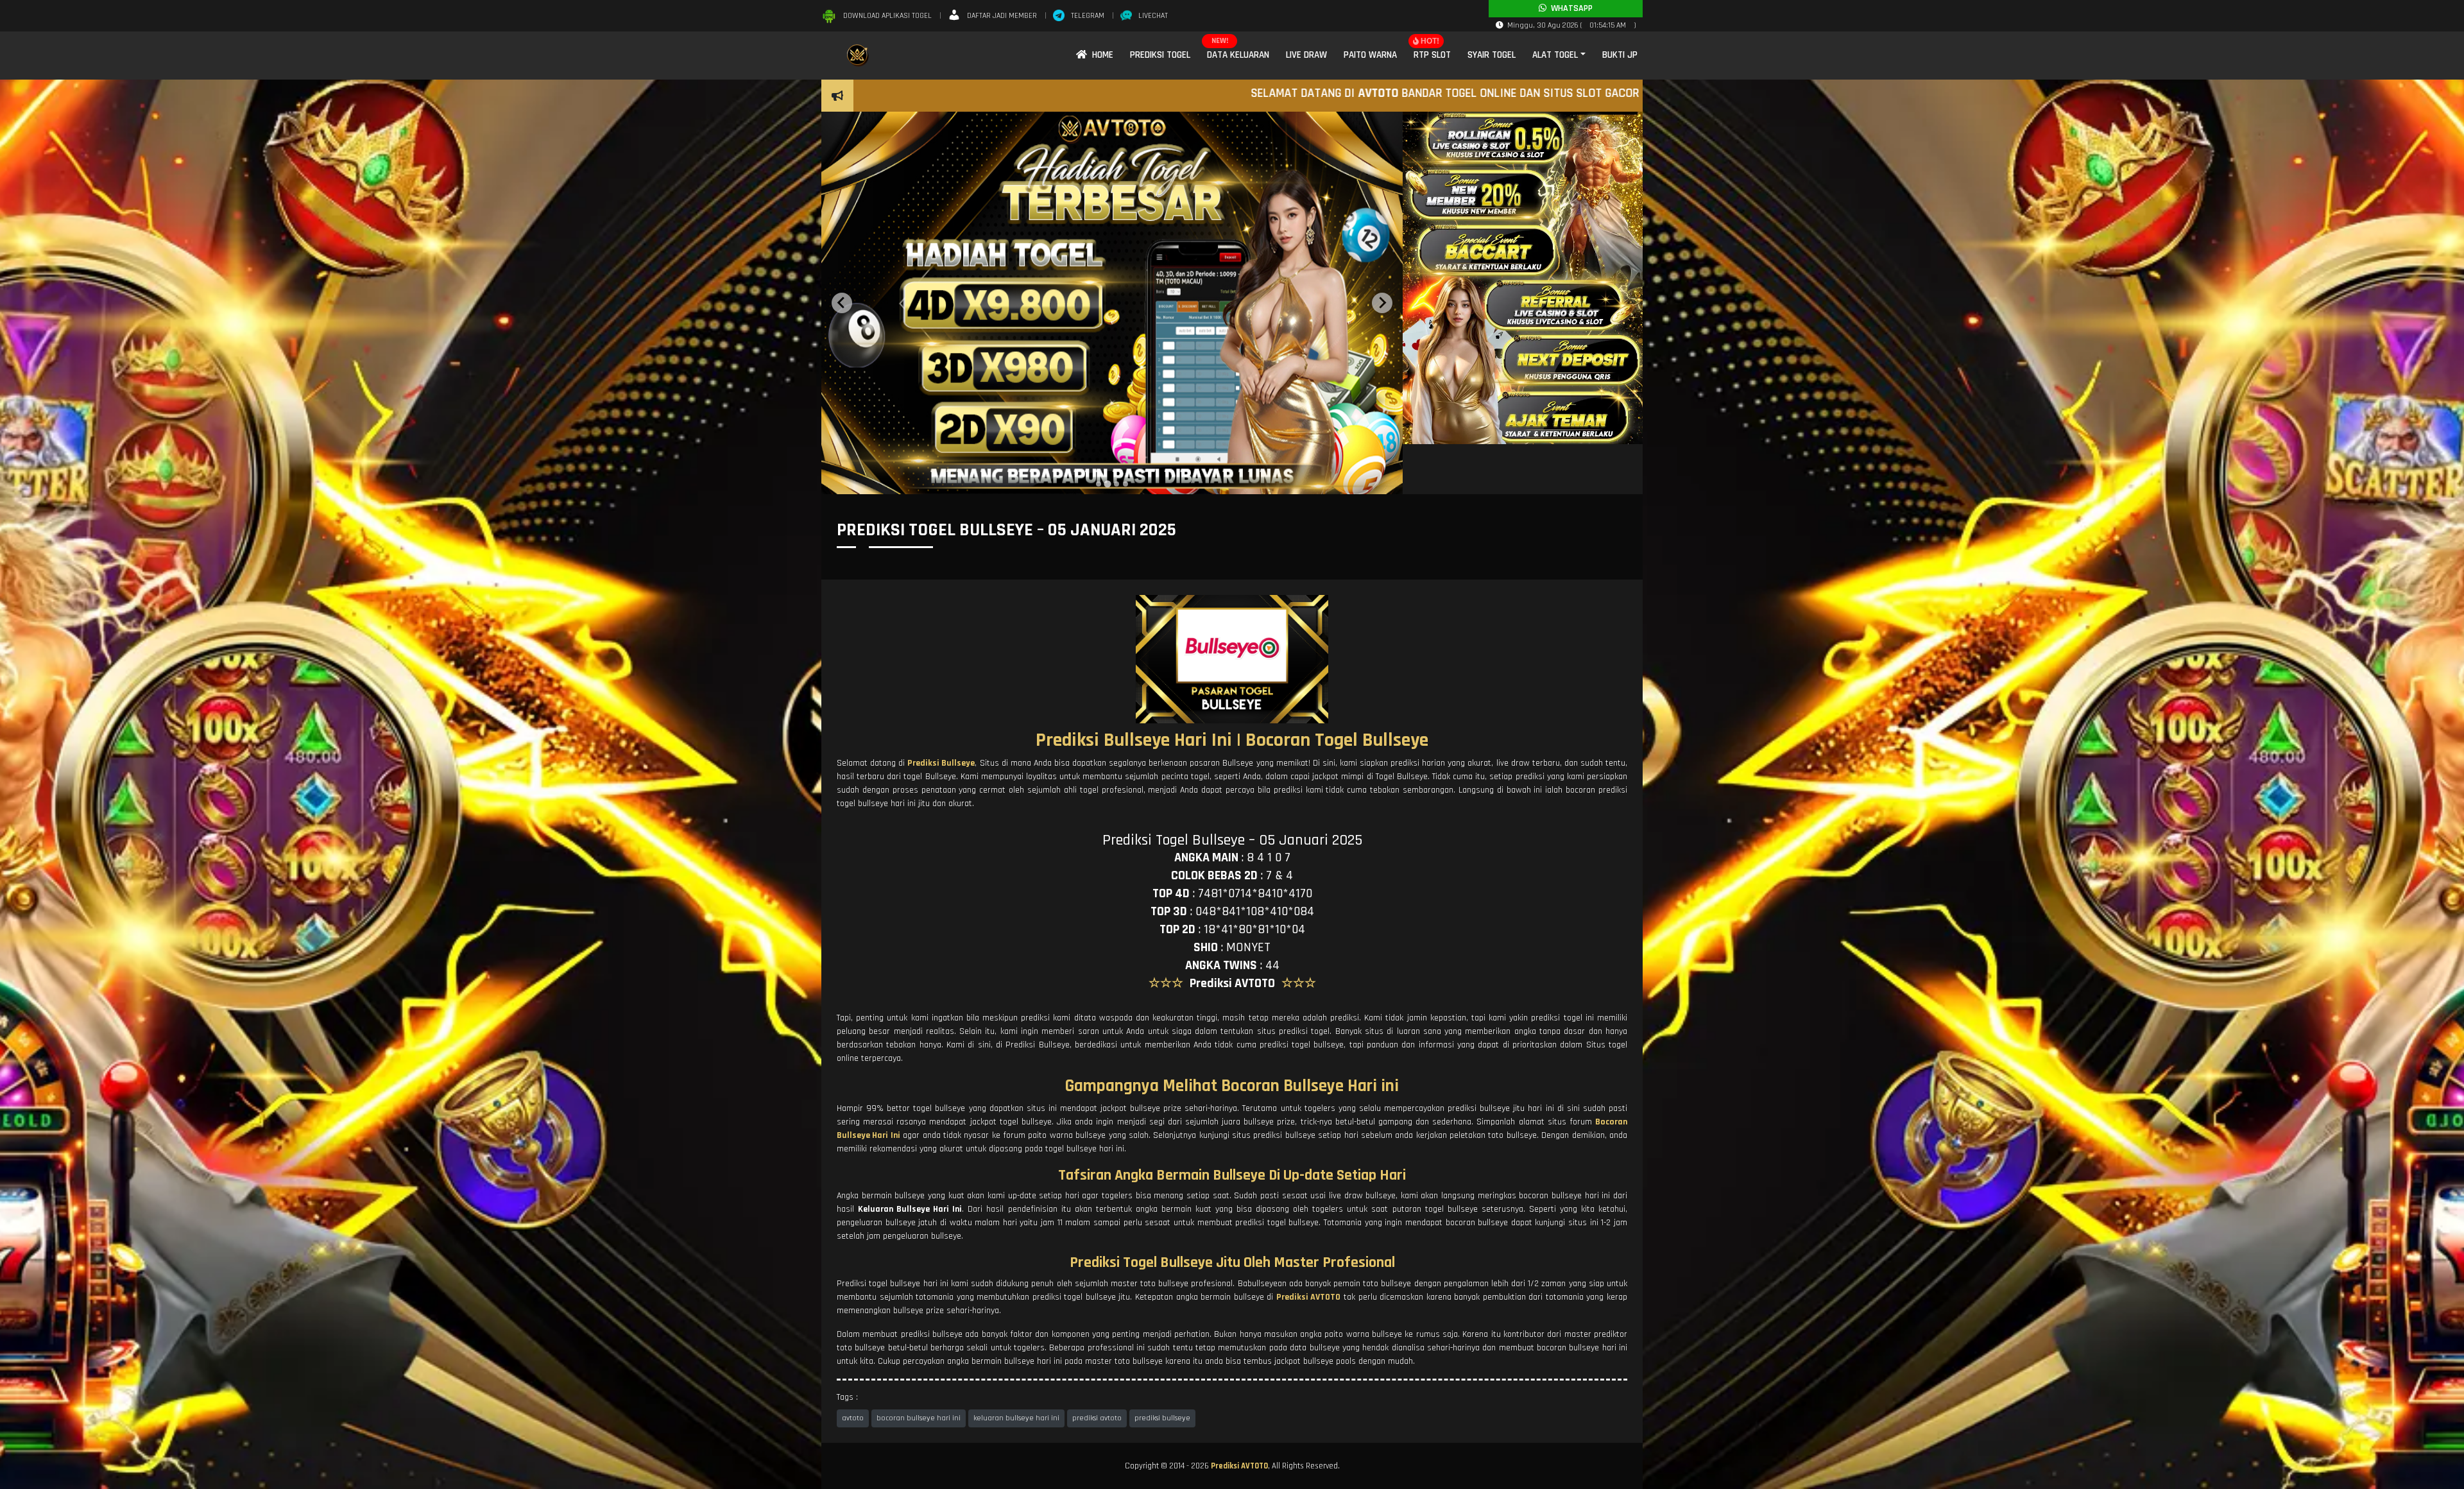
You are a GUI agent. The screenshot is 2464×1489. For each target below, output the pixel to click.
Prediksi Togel (1160, 55)
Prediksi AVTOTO (1239, 1466)
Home (1100, 55)
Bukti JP (1620, 55)
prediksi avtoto (1097, 1418)
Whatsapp (1570, 8)
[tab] (1099, 484)
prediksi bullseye (1162, 1418)
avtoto (853, 1418)
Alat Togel (1555, 55)
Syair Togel (1492, 55)
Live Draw (1306, 55)
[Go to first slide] (1382, 303)
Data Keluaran (1238, 55)
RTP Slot (1432, 55)
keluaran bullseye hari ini (1016, 1418)
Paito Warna (1370, 55)
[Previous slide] (842, 303)
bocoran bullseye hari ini (919, 1418)
